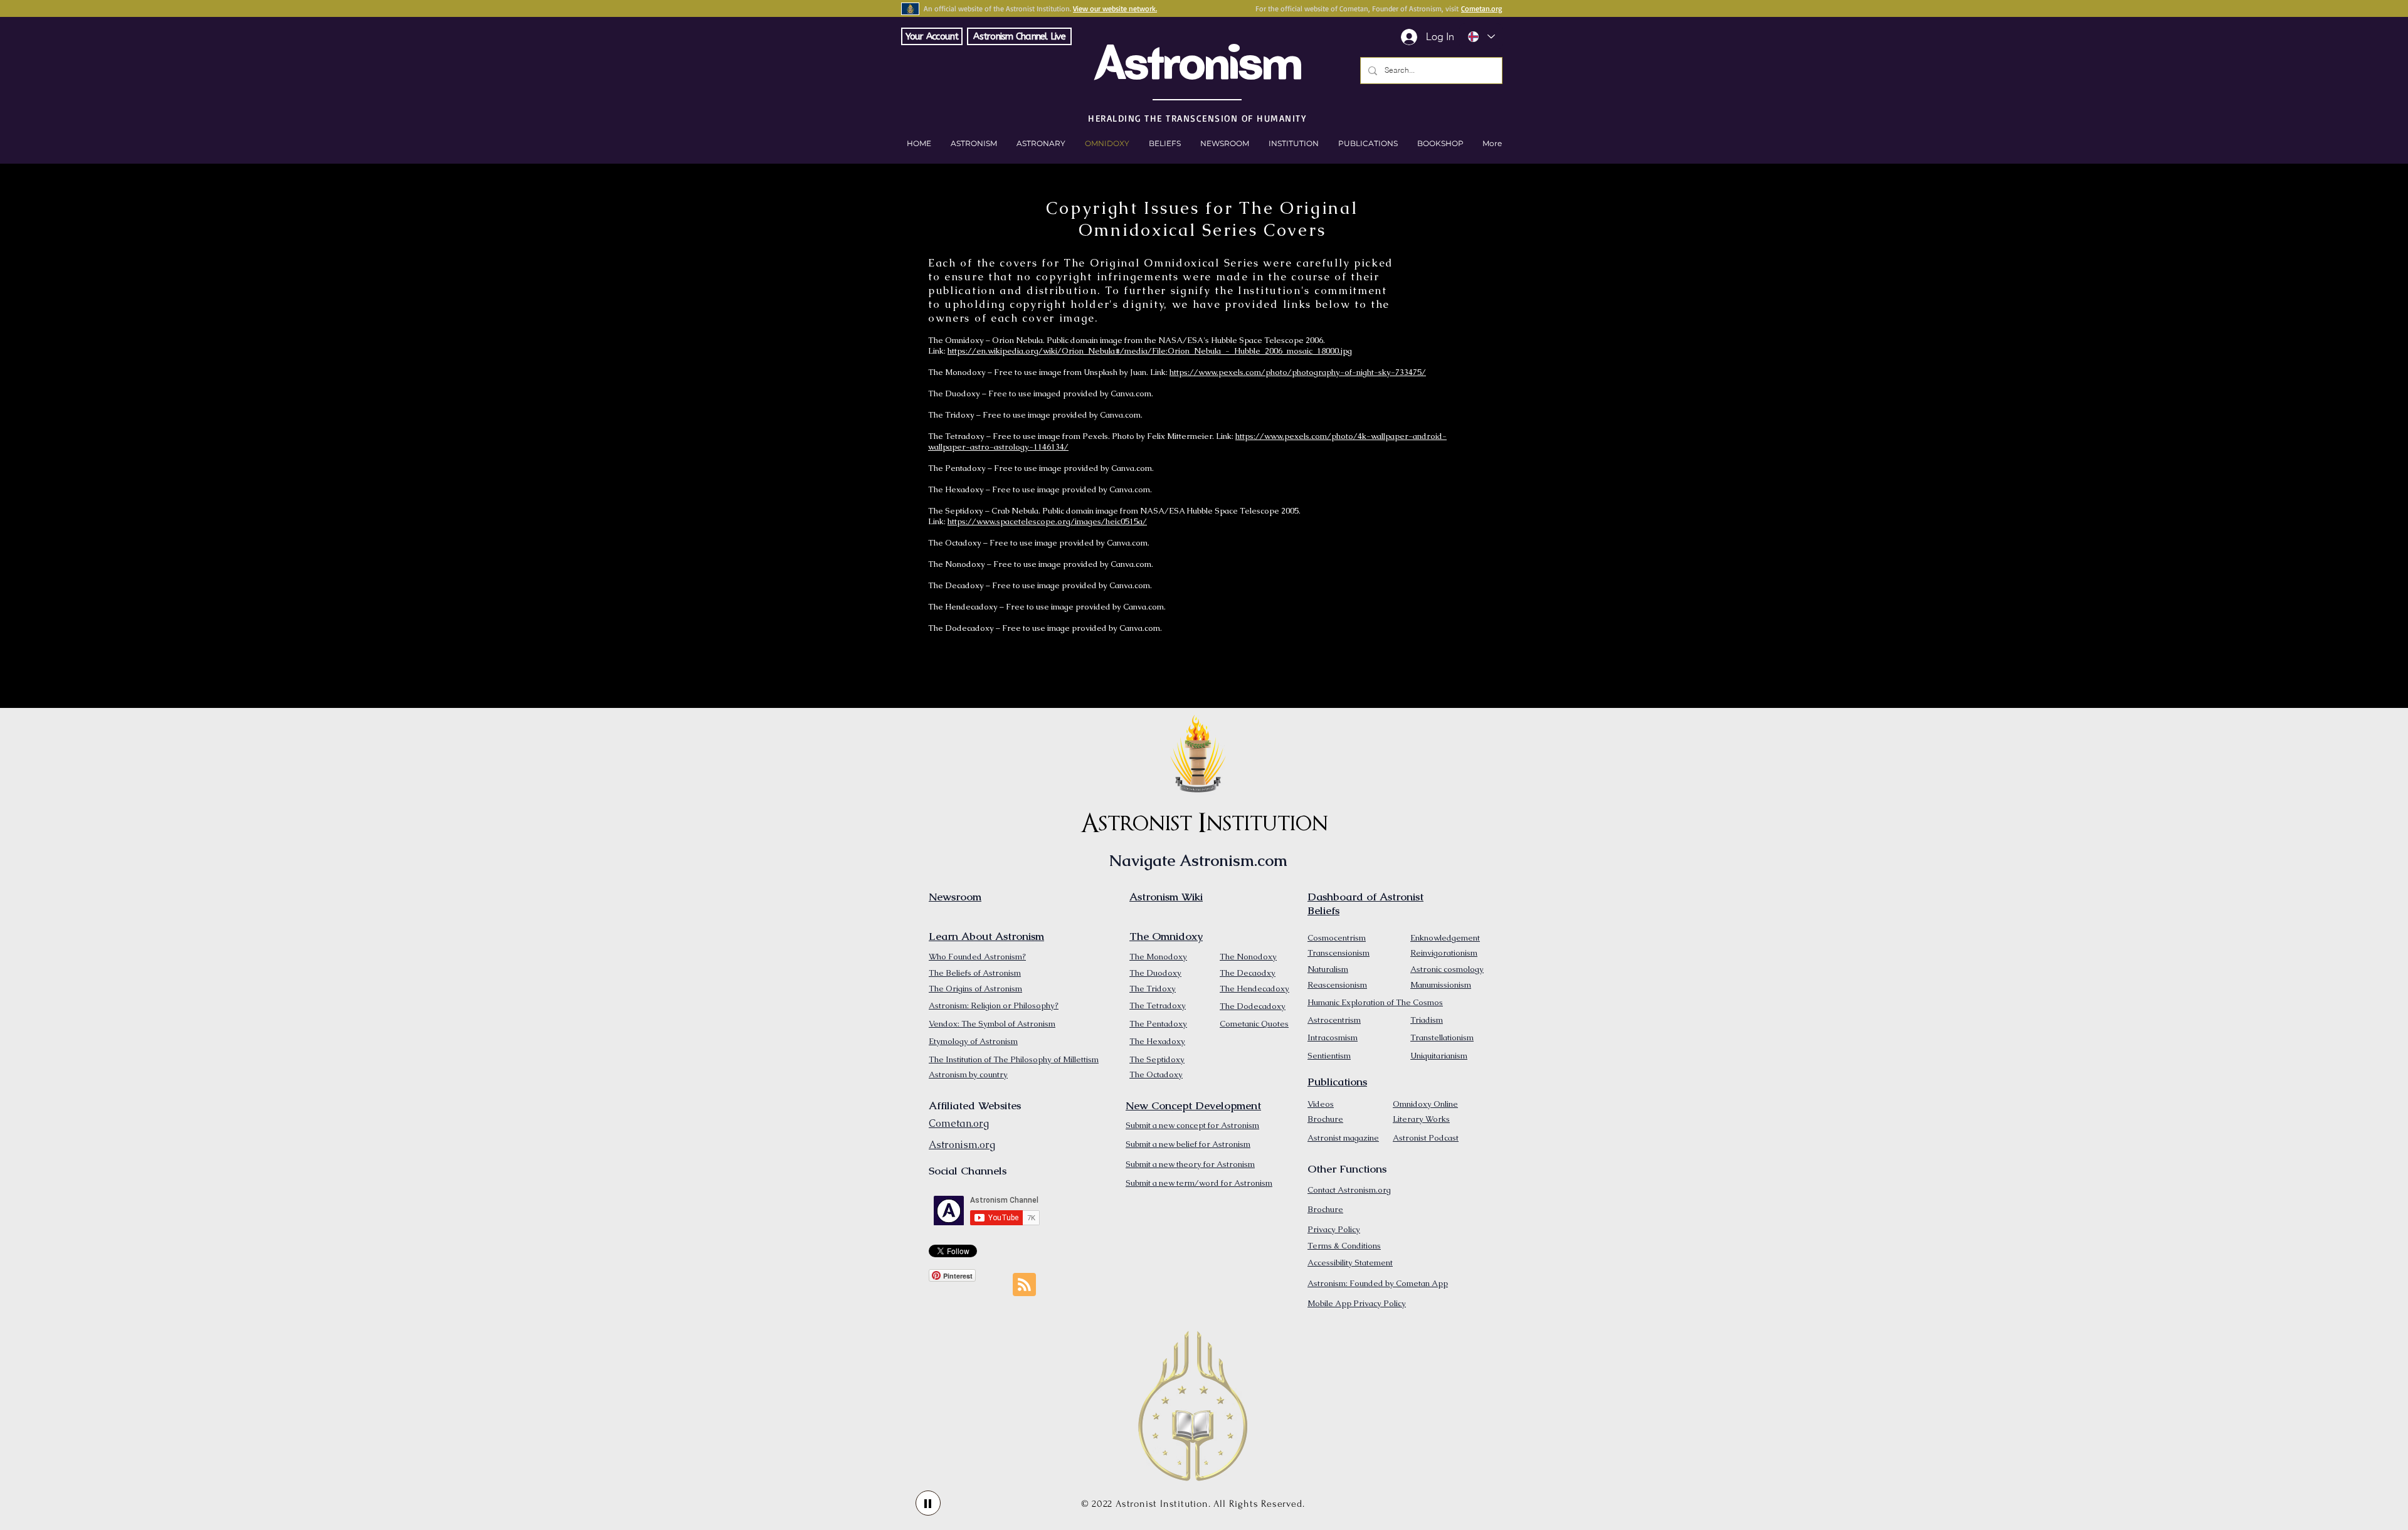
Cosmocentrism (1337, 938)
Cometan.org (1481, 8)
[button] (1440, 144)
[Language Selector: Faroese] (1481, 37)
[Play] (928, 1503)
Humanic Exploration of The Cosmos (1375, 1002)
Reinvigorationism (1444, 953)
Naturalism (1328, 969)
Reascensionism (1337, 985)
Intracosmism (1333, 1037)
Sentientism (1329, 1056)
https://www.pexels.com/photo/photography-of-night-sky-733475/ (1298, 372)
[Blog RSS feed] (1024, 1285)
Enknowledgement (1445, 938)
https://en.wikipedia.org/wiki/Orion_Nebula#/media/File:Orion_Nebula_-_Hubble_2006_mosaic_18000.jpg (1150, 351)
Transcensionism (1339, 953)
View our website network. (1115, 8)
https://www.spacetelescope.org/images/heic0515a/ (1047, 521)
